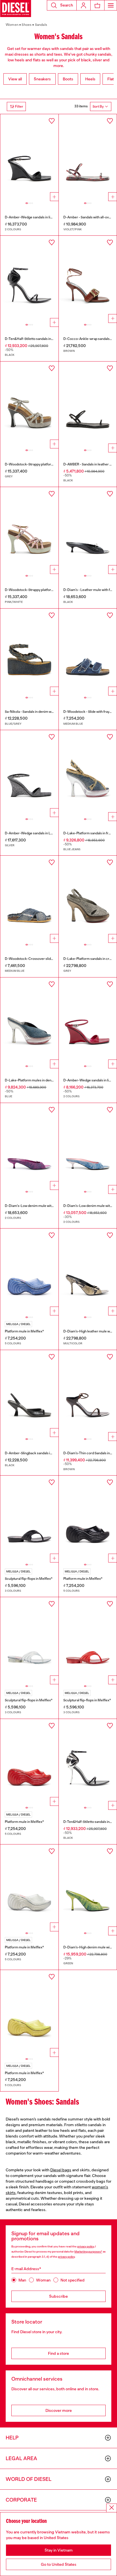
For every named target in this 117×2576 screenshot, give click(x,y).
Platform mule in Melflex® (24, 1331)
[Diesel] (16, 9)
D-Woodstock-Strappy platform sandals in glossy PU (45, 590)
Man (22, 2280)
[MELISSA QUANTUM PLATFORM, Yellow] (29, 2014)
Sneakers (42, 79)
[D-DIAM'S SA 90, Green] (88, 1888)
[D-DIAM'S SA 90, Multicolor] (88, 1272)
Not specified (73, 2280)
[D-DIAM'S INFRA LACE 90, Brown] (88, 1394)
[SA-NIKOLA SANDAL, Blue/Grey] (29, 652)
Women (12, 25)
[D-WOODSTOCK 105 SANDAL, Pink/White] (29, 531)
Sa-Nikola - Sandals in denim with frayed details (41, 712)
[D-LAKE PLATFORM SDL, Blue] (29, 1021)
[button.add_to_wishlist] (52, 121)
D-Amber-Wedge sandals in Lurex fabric (36, 833)
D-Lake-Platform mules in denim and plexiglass (41, 1080)
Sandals (41, 25)
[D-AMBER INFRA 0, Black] (88, 405)
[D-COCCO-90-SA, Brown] (88, 279)
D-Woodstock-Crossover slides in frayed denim (42, 959)
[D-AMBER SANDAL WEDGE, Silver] (29, 774)
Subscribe (58, 2296)
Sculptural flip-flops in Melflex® (29, 1579)
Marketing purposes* (88, 2252)
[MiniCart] (97, 5)
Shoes (27, 25)
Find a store (58, 2353)
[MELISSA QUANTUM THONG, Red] (88, 1641)
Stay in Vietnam (59, 2550)
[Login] (83, 5)
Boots (68, 79)
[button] (62, 5)
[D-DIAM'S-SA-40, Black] (88, 531)
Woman (43, 2280)
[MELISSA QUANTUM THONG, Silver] (29, 1641)
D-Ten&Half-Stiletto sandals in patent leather (39, 339)
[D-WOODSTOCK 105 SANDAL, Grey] (29, 405)
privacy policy (86, 2246)
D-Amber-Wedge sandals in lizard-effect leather (42, 217)
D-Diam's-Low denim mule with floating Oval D (40, 1206)
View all (15, 79)
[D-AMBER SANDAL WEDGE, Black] (29, 158)
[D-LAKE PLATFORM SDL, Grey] (88, 899)
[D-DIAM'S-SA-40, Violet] (29, 1147)
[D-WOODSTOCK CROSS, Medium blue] (29, 899)
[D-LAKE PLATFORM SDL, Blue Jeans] (88, 774)
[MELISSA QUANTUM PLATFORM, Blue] (29, 1272)
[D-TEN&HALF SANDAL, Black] (29, 279)
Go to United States (59, 2564)
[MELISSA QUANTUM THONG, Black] (29, 1519)
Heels (90, 79)
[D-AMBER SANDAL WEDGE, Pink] (88, 1021)
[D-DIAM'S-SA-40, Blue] (88, 1147)
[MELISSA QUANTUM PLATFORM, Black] (88, 1519)
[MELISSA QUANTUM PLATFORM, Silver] (29, 1888)
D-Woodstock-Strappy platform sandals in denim (43, 464)
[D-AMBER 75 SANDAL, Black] (29, 1394)
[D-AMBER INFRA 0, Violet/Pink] (88, 158)
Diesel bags (61, 2170)
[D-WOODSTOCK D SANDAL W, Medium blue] (88, 652)
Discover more (59, 2410)
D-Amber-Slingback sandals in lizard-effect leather (44, 1453)
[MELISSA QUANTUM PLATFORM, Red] (29, 1763)
